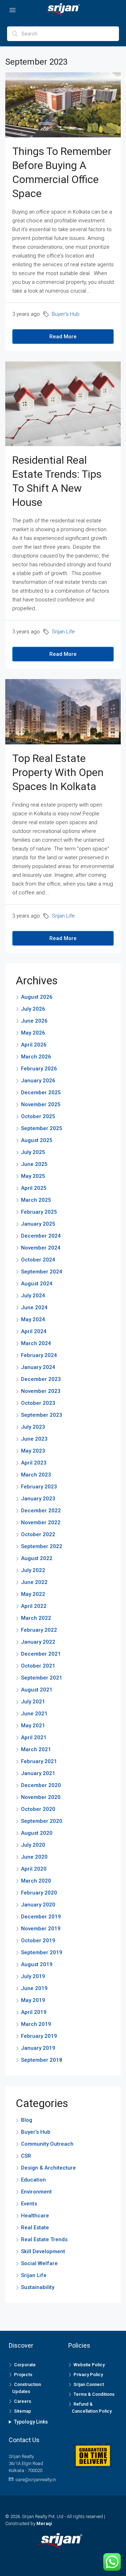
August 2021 (37, 1690)
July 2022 (33, 1570)
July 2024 (33, 1296)
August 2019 (37, 1964)
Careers (23, 2401)
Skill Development (43, 2251)
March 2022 (36, 1618)
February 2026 (39, 1069)
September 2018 (42, 2060)
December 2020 (41, 1785)
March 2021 (36, 1749)
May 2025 (33, 1176)
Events (29, 2204)
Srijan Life (63, 632)
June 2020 (34, 1857)
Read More (63, 337)
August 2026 (37, 997)
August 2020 (37, 1833)
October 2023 (38, 1403)
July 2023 (33, 1427)
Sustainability (38, 2287)
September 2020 (42, 1821)
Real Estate (35, 2228)
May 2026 (33, 1033)
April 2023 (34, 1463)
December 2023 (41, 1379)
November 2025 (41, 1104)
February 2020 (39, 1893)
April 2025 (34, 1188)
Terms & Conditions (94, 2394)
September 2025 (42, 1128)
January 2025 (38, 1224)
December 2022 (41, 1511)
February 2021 (39, 1761)
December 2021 (41, 1654)
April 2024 (34, 1331)
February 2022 (39, 1630)
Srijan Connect (89, 2384)
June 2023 (34, 1439)
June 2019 (34, 1988)
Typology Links (31, 2422)
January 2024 (38, 1367)
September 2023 (42, 1415)
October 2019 (38, 1941)
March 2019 (36, 2024)
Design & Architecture (48, 2168)
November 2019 (41, 1929)
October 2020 (38, 1809)
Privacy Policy (88, 2375)
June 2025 (34, 1164)
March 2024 (36, 1343)
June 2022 (34, 1582)
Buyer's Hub (66, 314)
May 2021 (33, 1726)
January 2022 (38, 1642)
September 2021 (42, 1678)
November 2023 (41, 1391)
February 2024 (39, 1355)
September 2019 (42, 1952)
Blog (27, 2120)
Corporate (25, 2365)
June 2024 (34, 1307)
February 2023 (39, 1487)
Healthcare (35, 2216)
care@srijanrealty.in (36, 2480)
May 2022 (33, 1594)
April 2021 (34, 1737)
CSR (26, 2156)
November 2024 (41, 1248)
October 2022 (38, 1534)
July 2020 (33, 1845)
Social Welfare (39, 2263)
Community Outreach (47, 2144)
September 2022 (42, 1546)
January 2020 (38, 1905)
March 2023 (36, 1475)
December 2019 (41, 1917)
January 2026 (38, 1081)
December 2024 (41, 1236)
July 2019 (33, 1976)
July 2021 (33, 1702)
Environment (36, 2192)
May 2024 (33, 1319)
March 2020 (36, 1881)
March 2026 (36, 1057)
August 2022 (37, 1558)
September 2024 (42, 1272)
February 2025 (39, 1212)
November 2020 (41, 1797)
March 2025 (36, 1200)
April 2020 (34, 1869)
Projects (23, 2375)
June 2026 (34, 1021)
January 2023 (38, 1499)
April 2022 (34, 1606)
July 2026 (33, 1009)
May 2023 (33, 1451)
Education (33, 2180)
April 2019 (34, 2012)
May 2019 (33, 2000)
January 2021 (38, 1773)
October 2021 (38, 1666)
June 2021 (34, 1714)
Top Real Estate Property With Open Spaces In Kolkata (58, 772)
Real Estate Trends (44, 2239)
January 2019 (38, 2048)
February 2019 (39, 2036)
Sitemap (23, 2411)
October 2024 (38, 1260)
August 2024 (37, 1284)
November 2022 (41, 1522)
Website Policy (89, 2365)
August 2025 (37, 1140)
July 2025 (33, 1152)
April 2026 (34, 1045)
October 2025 (38, 1116)
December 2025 (41, 1093)
